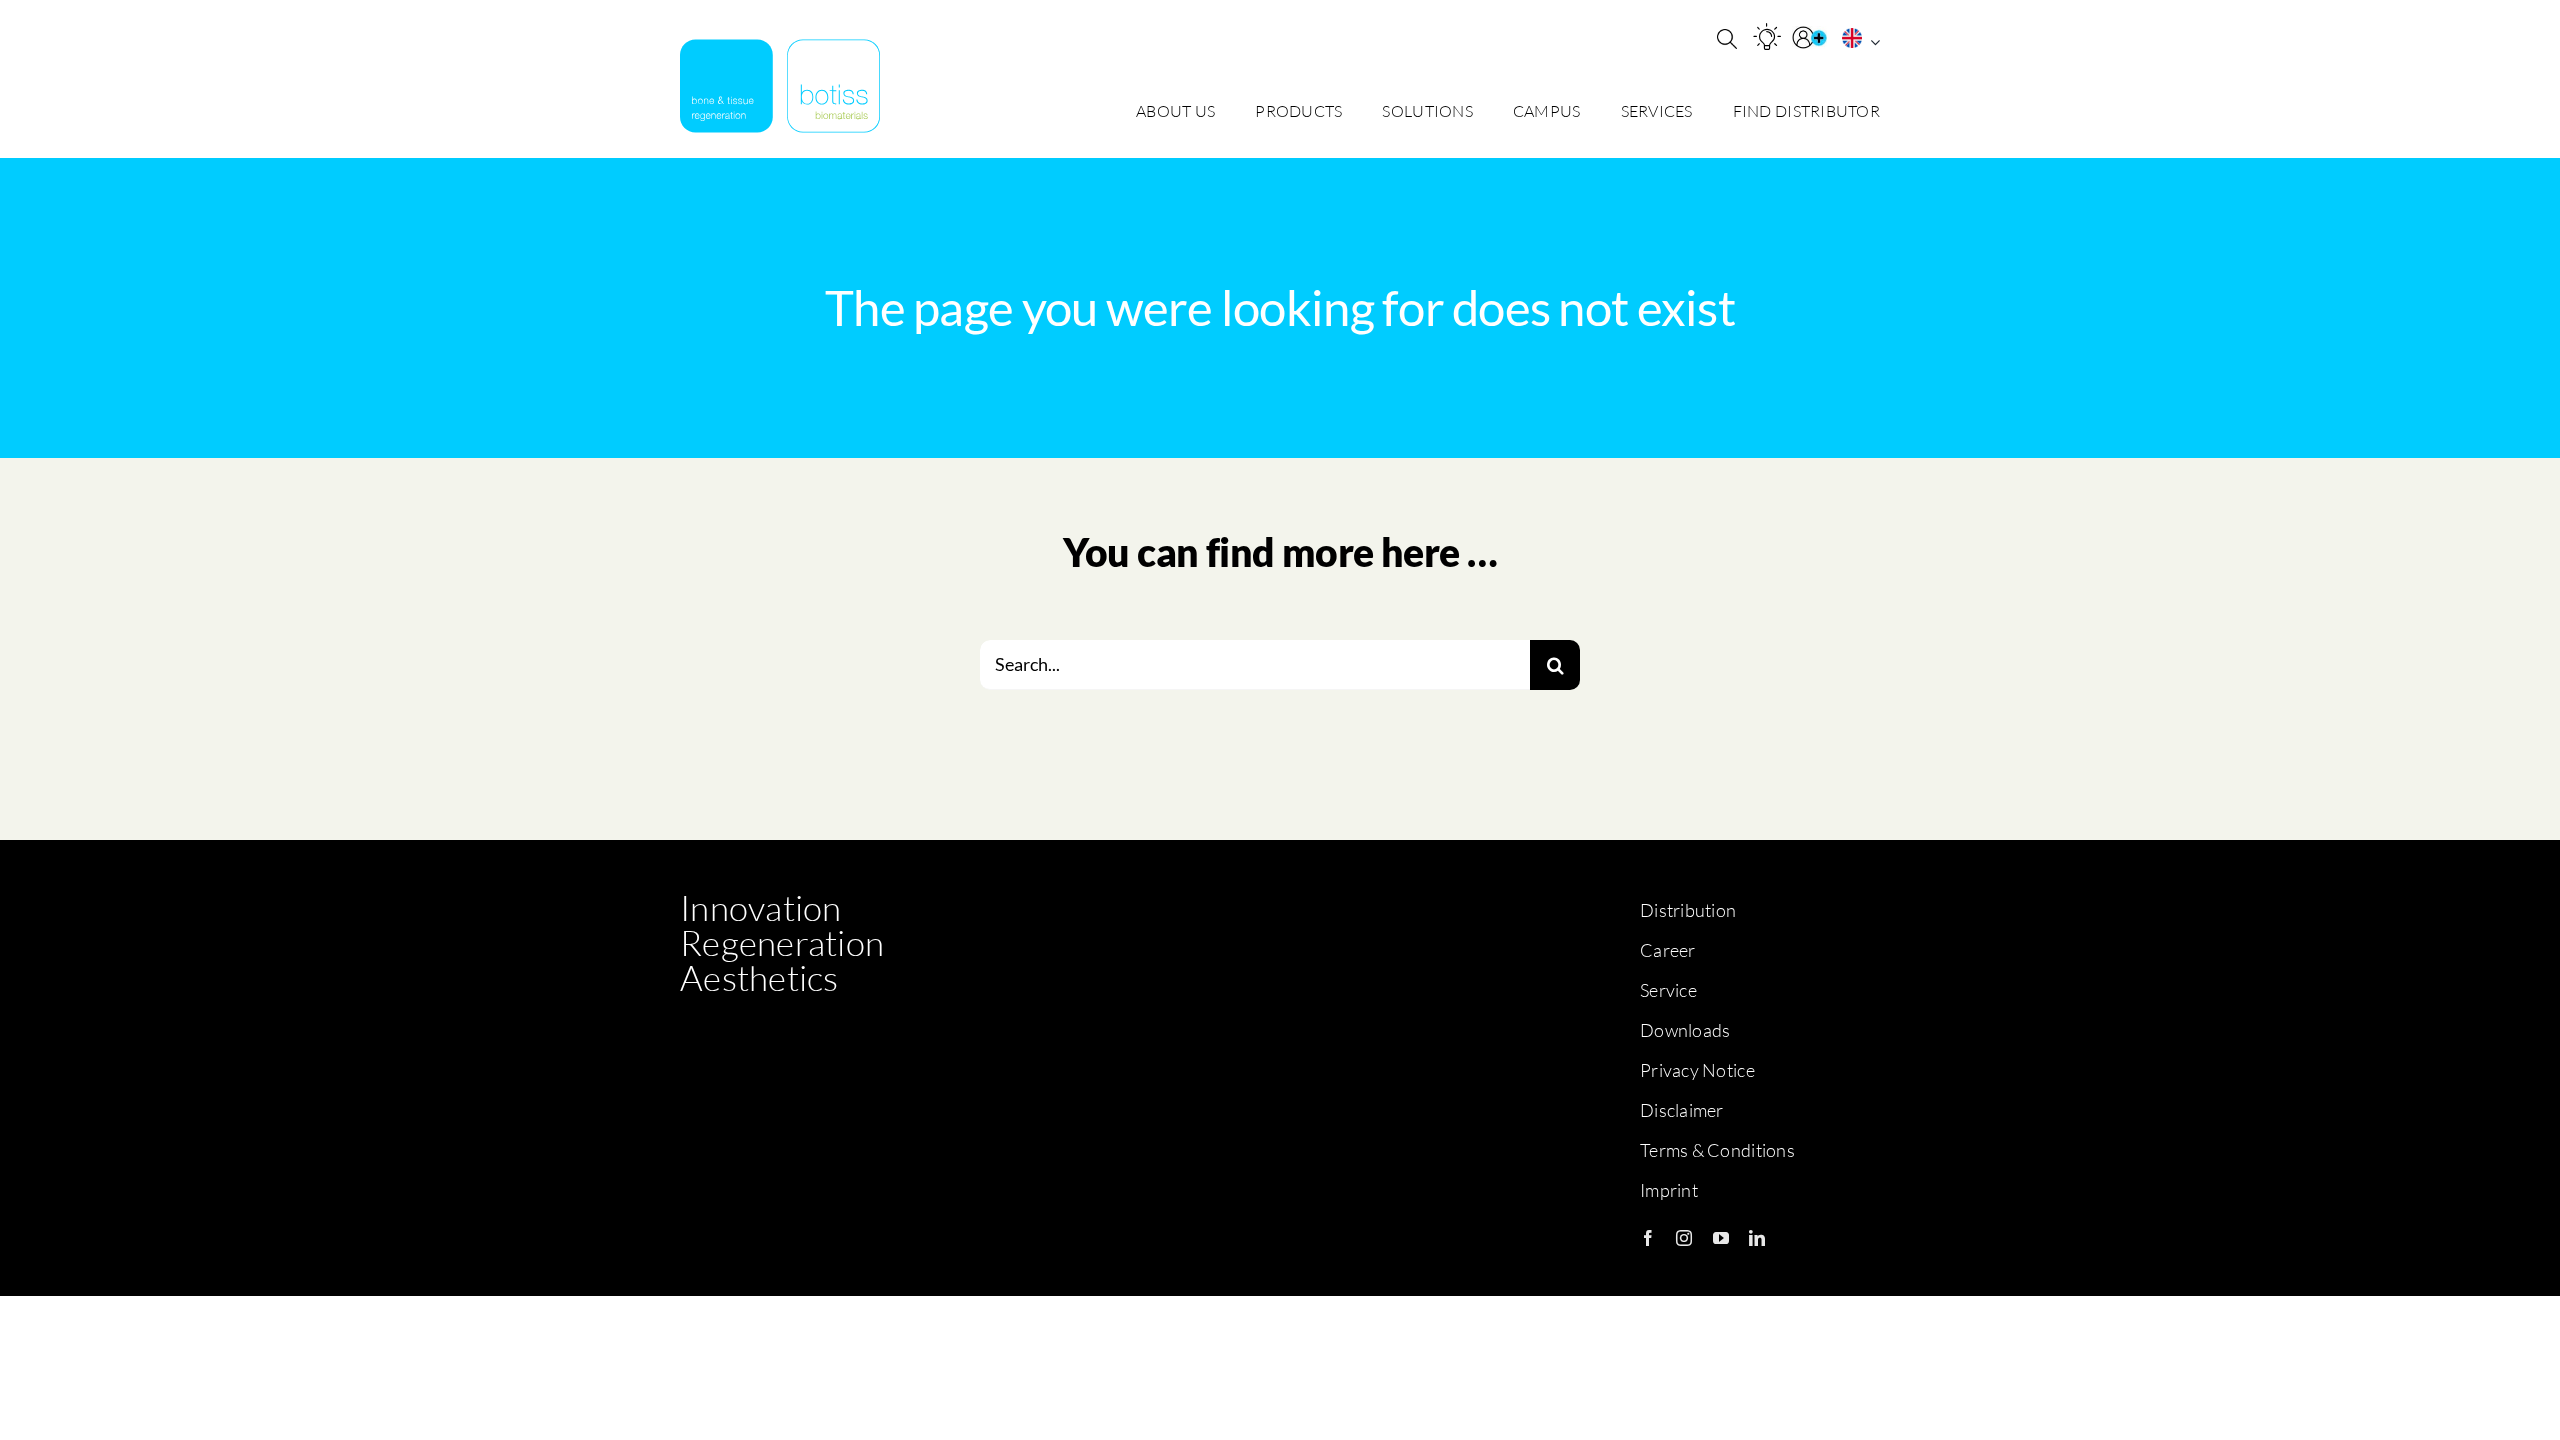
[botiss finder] (1767, 36)
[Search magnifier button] (1727, 39)
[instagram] (1684, 1238)
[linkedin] (1757, 1238)
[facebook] (1648, 1238)
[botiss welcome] (780, 86)
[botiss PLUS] (1812, 38)
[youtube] (1721, 1238)
